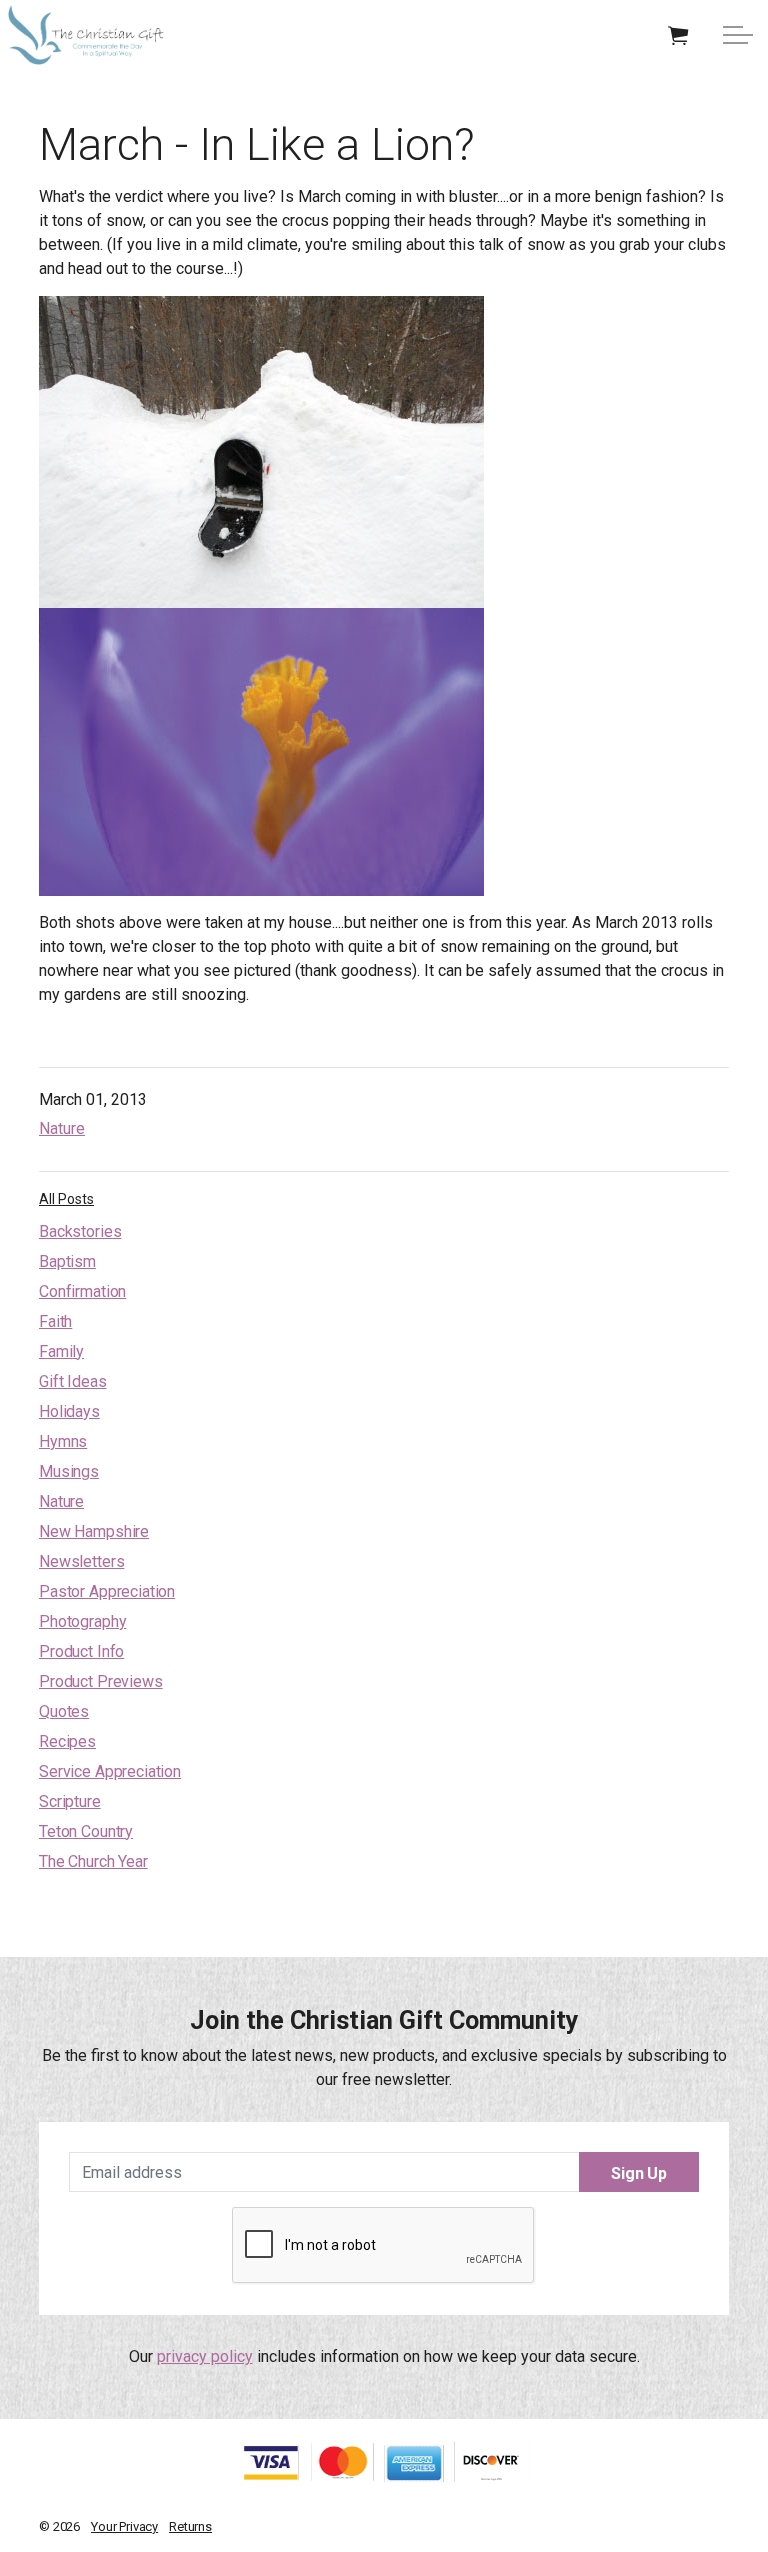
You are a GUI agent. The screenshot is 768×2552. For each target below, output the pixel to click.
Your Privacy (124, 2526)
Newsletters (81, 1561)
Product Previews (101, 1681)
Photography (82, 1621)
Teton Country (86, 1831)
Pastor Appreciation (107, 1591)
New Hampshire (94, 1531)
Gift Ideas (73, 1381)
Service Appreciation (110, 1771)
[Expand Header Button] (738, 35)
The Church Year (93, 1861)
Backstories (80, 1231)
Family (61, 1351)
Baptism (67, 1261)
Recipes (67, 1741)
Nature (62, 1128)
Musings (69, 1471)
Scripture (70, 1801)
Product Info (81, 1651)
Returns (190, 2526)
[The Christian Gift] (86, 35)
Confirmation (82, 1291)
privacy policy (205, 2356)
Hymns (63, 1441)
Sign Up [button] (639, 2173)
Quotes (64, 1711)
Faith (55, 1321)
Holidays (69, 1411)
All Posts (66, 1199)
